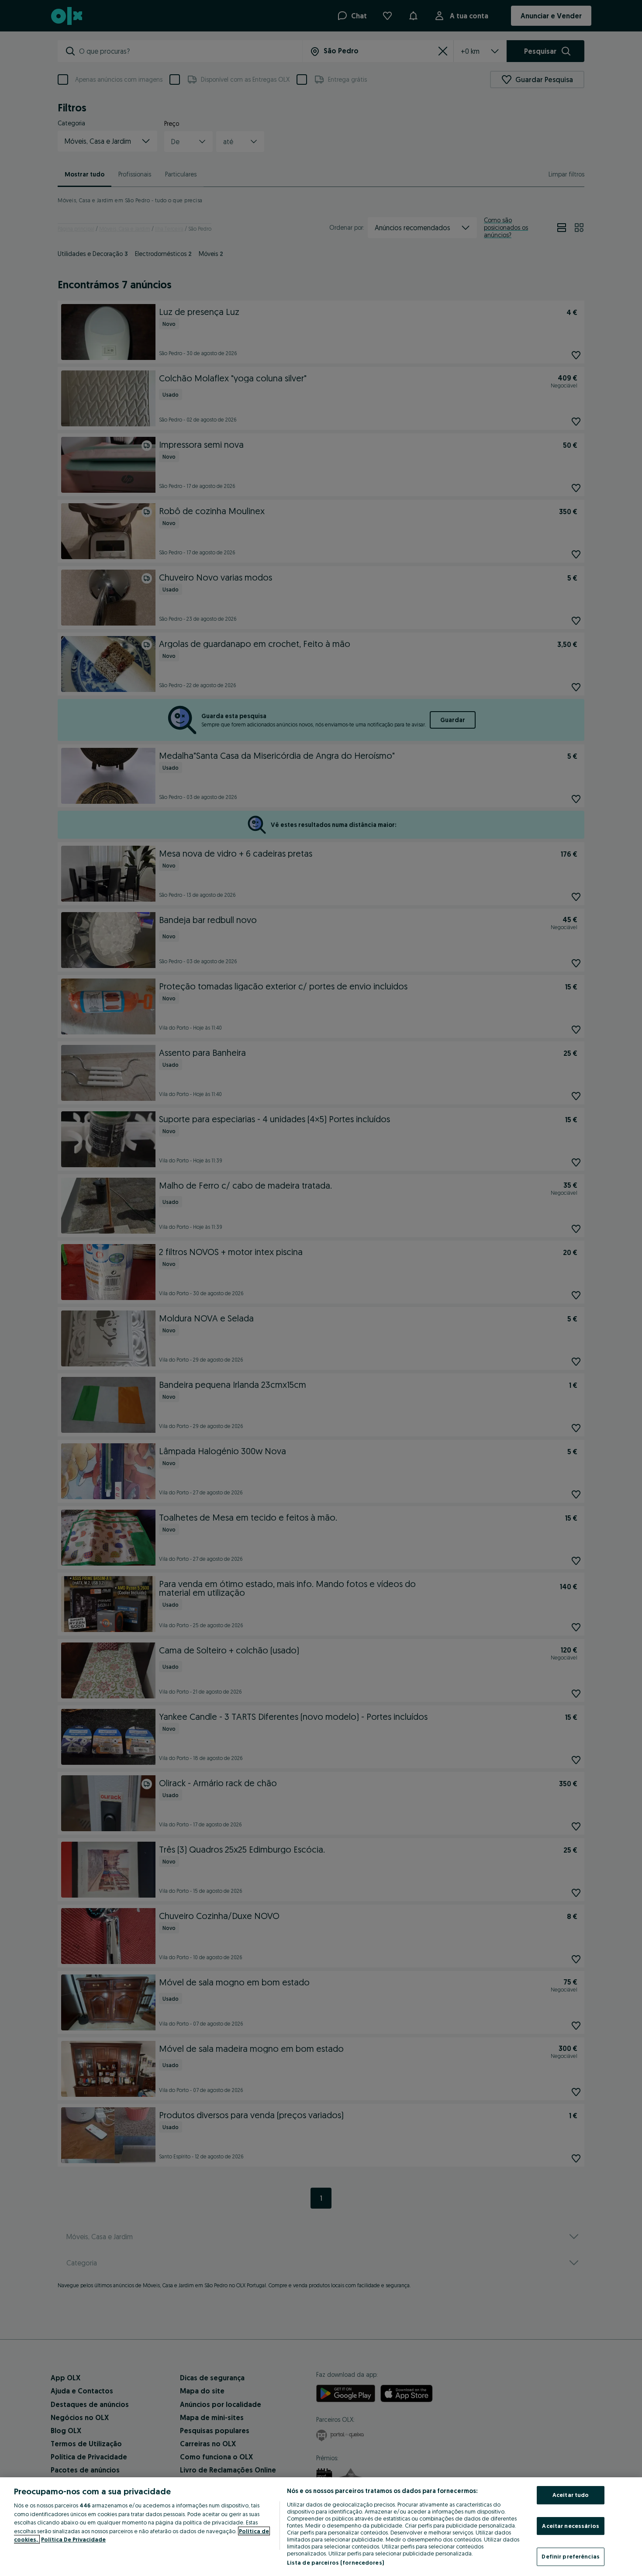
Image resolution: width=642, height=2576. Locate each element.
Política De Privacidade (73, 2539)
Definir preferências (571, 2556)
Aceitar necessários (570, 2526)
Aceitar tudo (571, 2495)
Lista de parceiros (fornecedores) (335, 2562)
